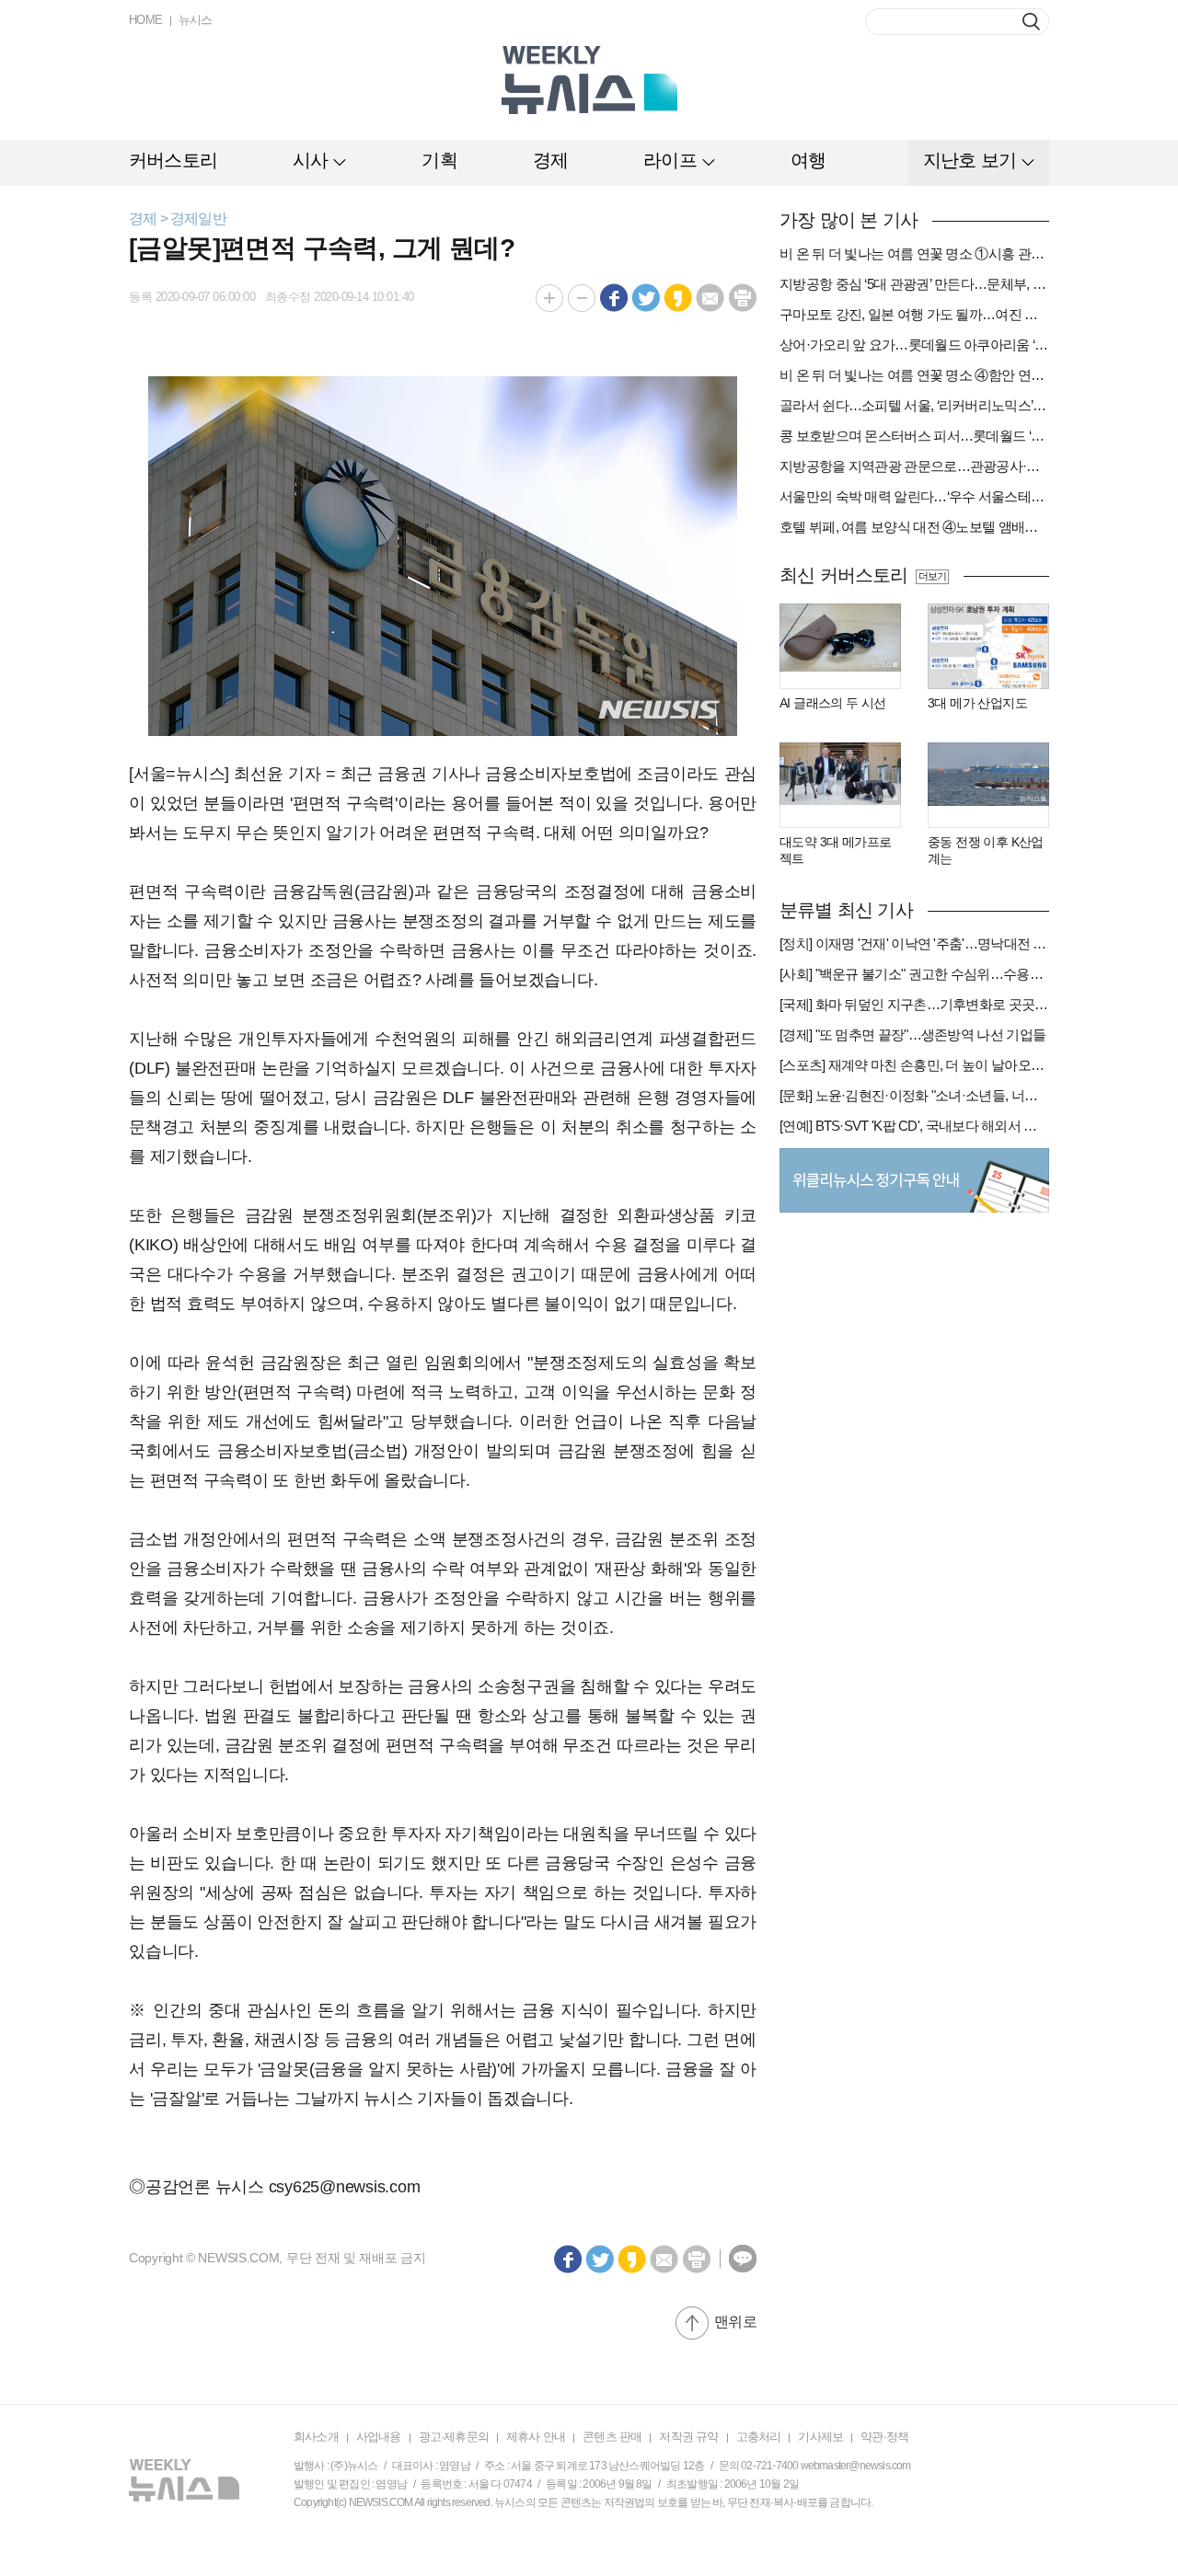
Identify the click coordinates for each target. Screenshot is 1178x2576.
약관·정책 (884, 2437)
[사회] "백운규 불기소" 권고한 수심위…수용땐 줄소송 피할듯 (914, 974)
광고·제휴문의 (454, 2437)
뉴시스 (196, 20)
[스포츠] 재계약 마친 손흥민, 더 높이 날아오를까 (914, 1065)
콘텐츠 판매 (612, 2437)
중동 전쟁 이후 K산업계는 (986, 850)
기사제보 (820, 2437)
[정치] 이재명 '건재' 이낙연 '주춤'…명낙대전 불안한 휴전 (914, 943)
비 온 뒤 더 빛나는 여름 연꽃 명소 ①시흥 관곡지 (914, 253)
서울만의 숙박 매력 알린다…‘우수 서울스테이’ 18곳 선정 (914, 496)
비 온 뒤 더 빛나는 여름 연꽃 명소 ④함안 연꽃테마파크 (914, 375)
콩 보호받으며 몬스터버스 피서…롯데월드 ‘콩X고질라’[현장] (914, 436)
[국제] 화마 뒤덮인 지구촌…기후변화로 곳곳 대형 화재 (914, 1004)
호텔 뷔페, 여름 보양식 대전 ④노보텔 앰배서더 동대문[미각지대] (914, 527)
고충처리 (759, 2437)
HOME (146, 20)
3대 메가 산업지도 (977, 703)
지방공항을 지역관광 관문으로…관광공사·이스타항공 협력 (914, 466)
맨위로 (735, 2322)
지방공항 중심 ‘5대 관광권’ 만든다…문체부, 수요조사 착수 (914, 284)
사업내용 (379, 2437)
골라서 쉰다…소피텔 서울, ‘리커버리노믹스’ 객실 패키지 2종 (914, 405)
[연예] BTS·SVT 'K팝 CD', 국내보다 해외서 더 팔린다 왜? (914, 1126)
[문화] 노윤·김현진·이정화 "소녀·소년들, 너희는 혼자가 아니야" (914, 1095)
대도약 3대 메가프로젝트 (835, 850)
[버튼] (1031, 22)
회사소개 (316, 2437)
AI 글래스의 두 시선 (833, 703)
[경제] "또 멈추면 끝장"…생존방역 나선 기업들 (912, 1035)
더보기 (932, 576)
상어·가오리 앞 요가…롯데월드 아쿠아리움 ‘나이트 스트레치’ (914, 345)
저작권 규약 (688, 2437)
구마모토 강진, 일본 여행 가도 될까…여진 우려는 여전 (914, 314)
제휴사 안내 (536, 2437)
